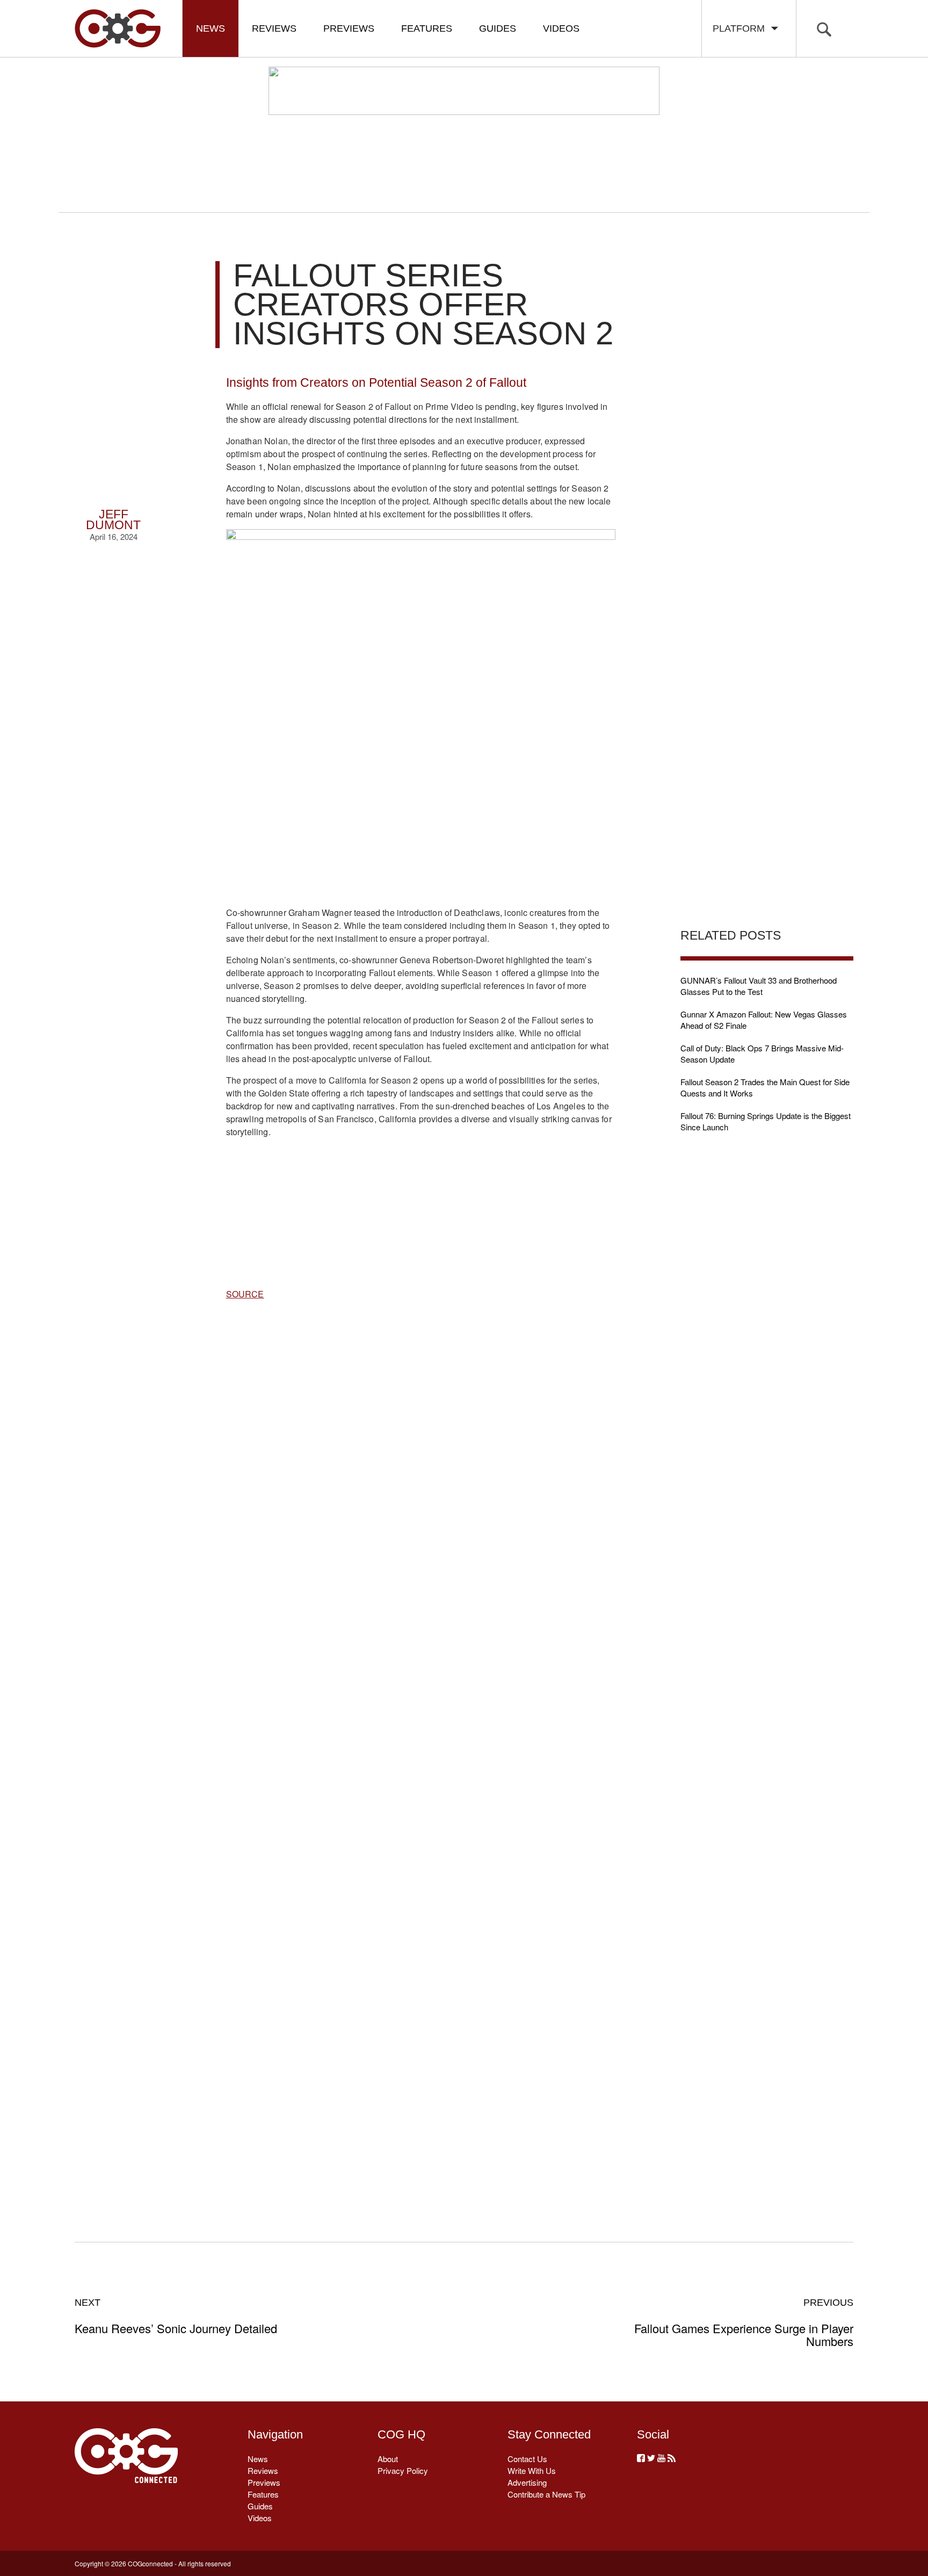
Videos (561, 28)
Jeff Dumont (113, 520)
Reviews (274, 28)
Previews (349, 28)
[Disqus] (421, 1758)
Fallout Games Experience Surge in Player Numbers (744, 2322)
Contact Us (527, 2459)
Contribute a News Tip (546, 2494)
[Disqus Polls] (421, 1478)
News (211, 28)
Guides (498, 28)
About (388, 2459)
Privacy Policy (403, 2470)
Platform (741, 28)
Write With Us (532, 2470)
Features (427, 28)
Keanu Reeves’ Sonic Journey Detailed (176, 2316)
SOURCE (245, 1294)
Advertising (527, 2482)
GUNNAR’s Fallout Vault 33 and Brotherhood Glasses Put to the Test (759, 986)
